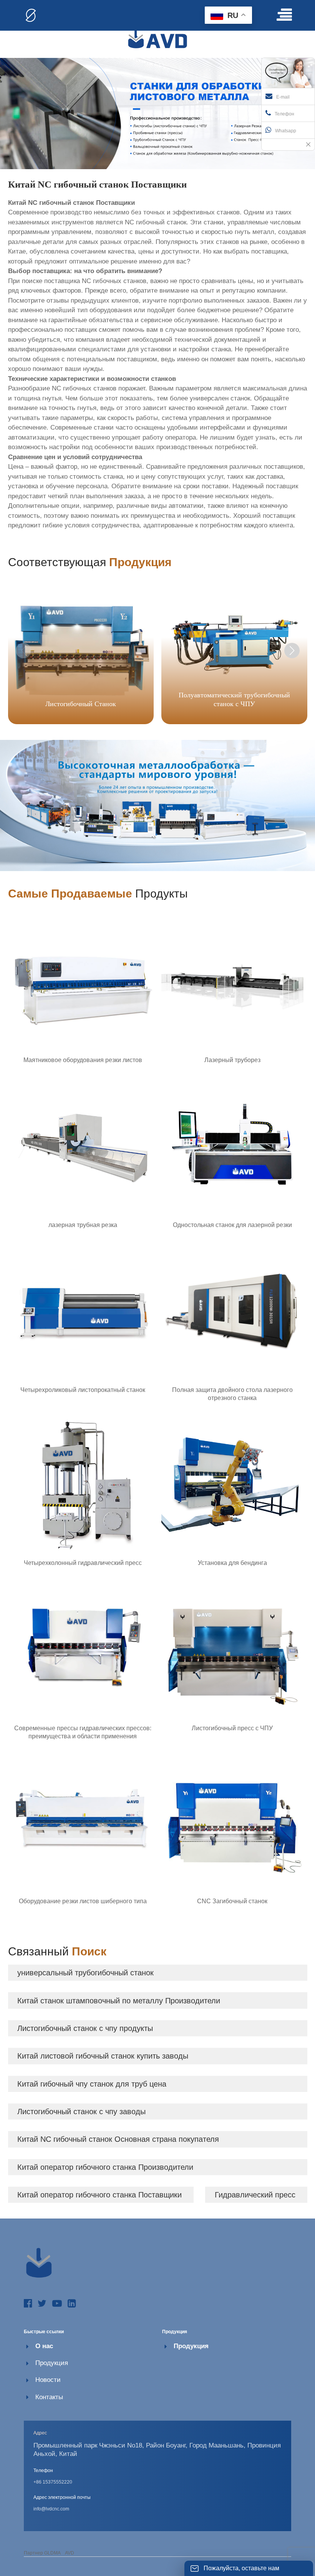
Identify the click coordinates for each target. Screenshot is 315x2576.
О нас (44, 2346)
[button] (292, 651)
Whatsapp (286, 131)
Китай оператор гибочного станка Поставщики (99, 2195)
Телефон (284, 114)
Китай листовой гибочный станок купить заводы (103, 2056)
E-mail (283, 97)
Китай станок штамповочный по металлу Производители (119, 2001)
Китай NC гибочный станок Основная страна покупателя (118, 2139)
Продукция (52, 2363)
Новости (48, 2380)
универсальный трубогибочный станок (85, 1973)
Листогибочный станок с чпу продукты (85, 2028)
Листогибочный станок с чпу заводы (81, 2112)
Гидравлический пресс (255, 2195)
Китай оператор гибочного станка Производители (105, 2167)
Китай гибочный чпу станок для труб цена (92, 2084)
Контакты (49, 2397)
